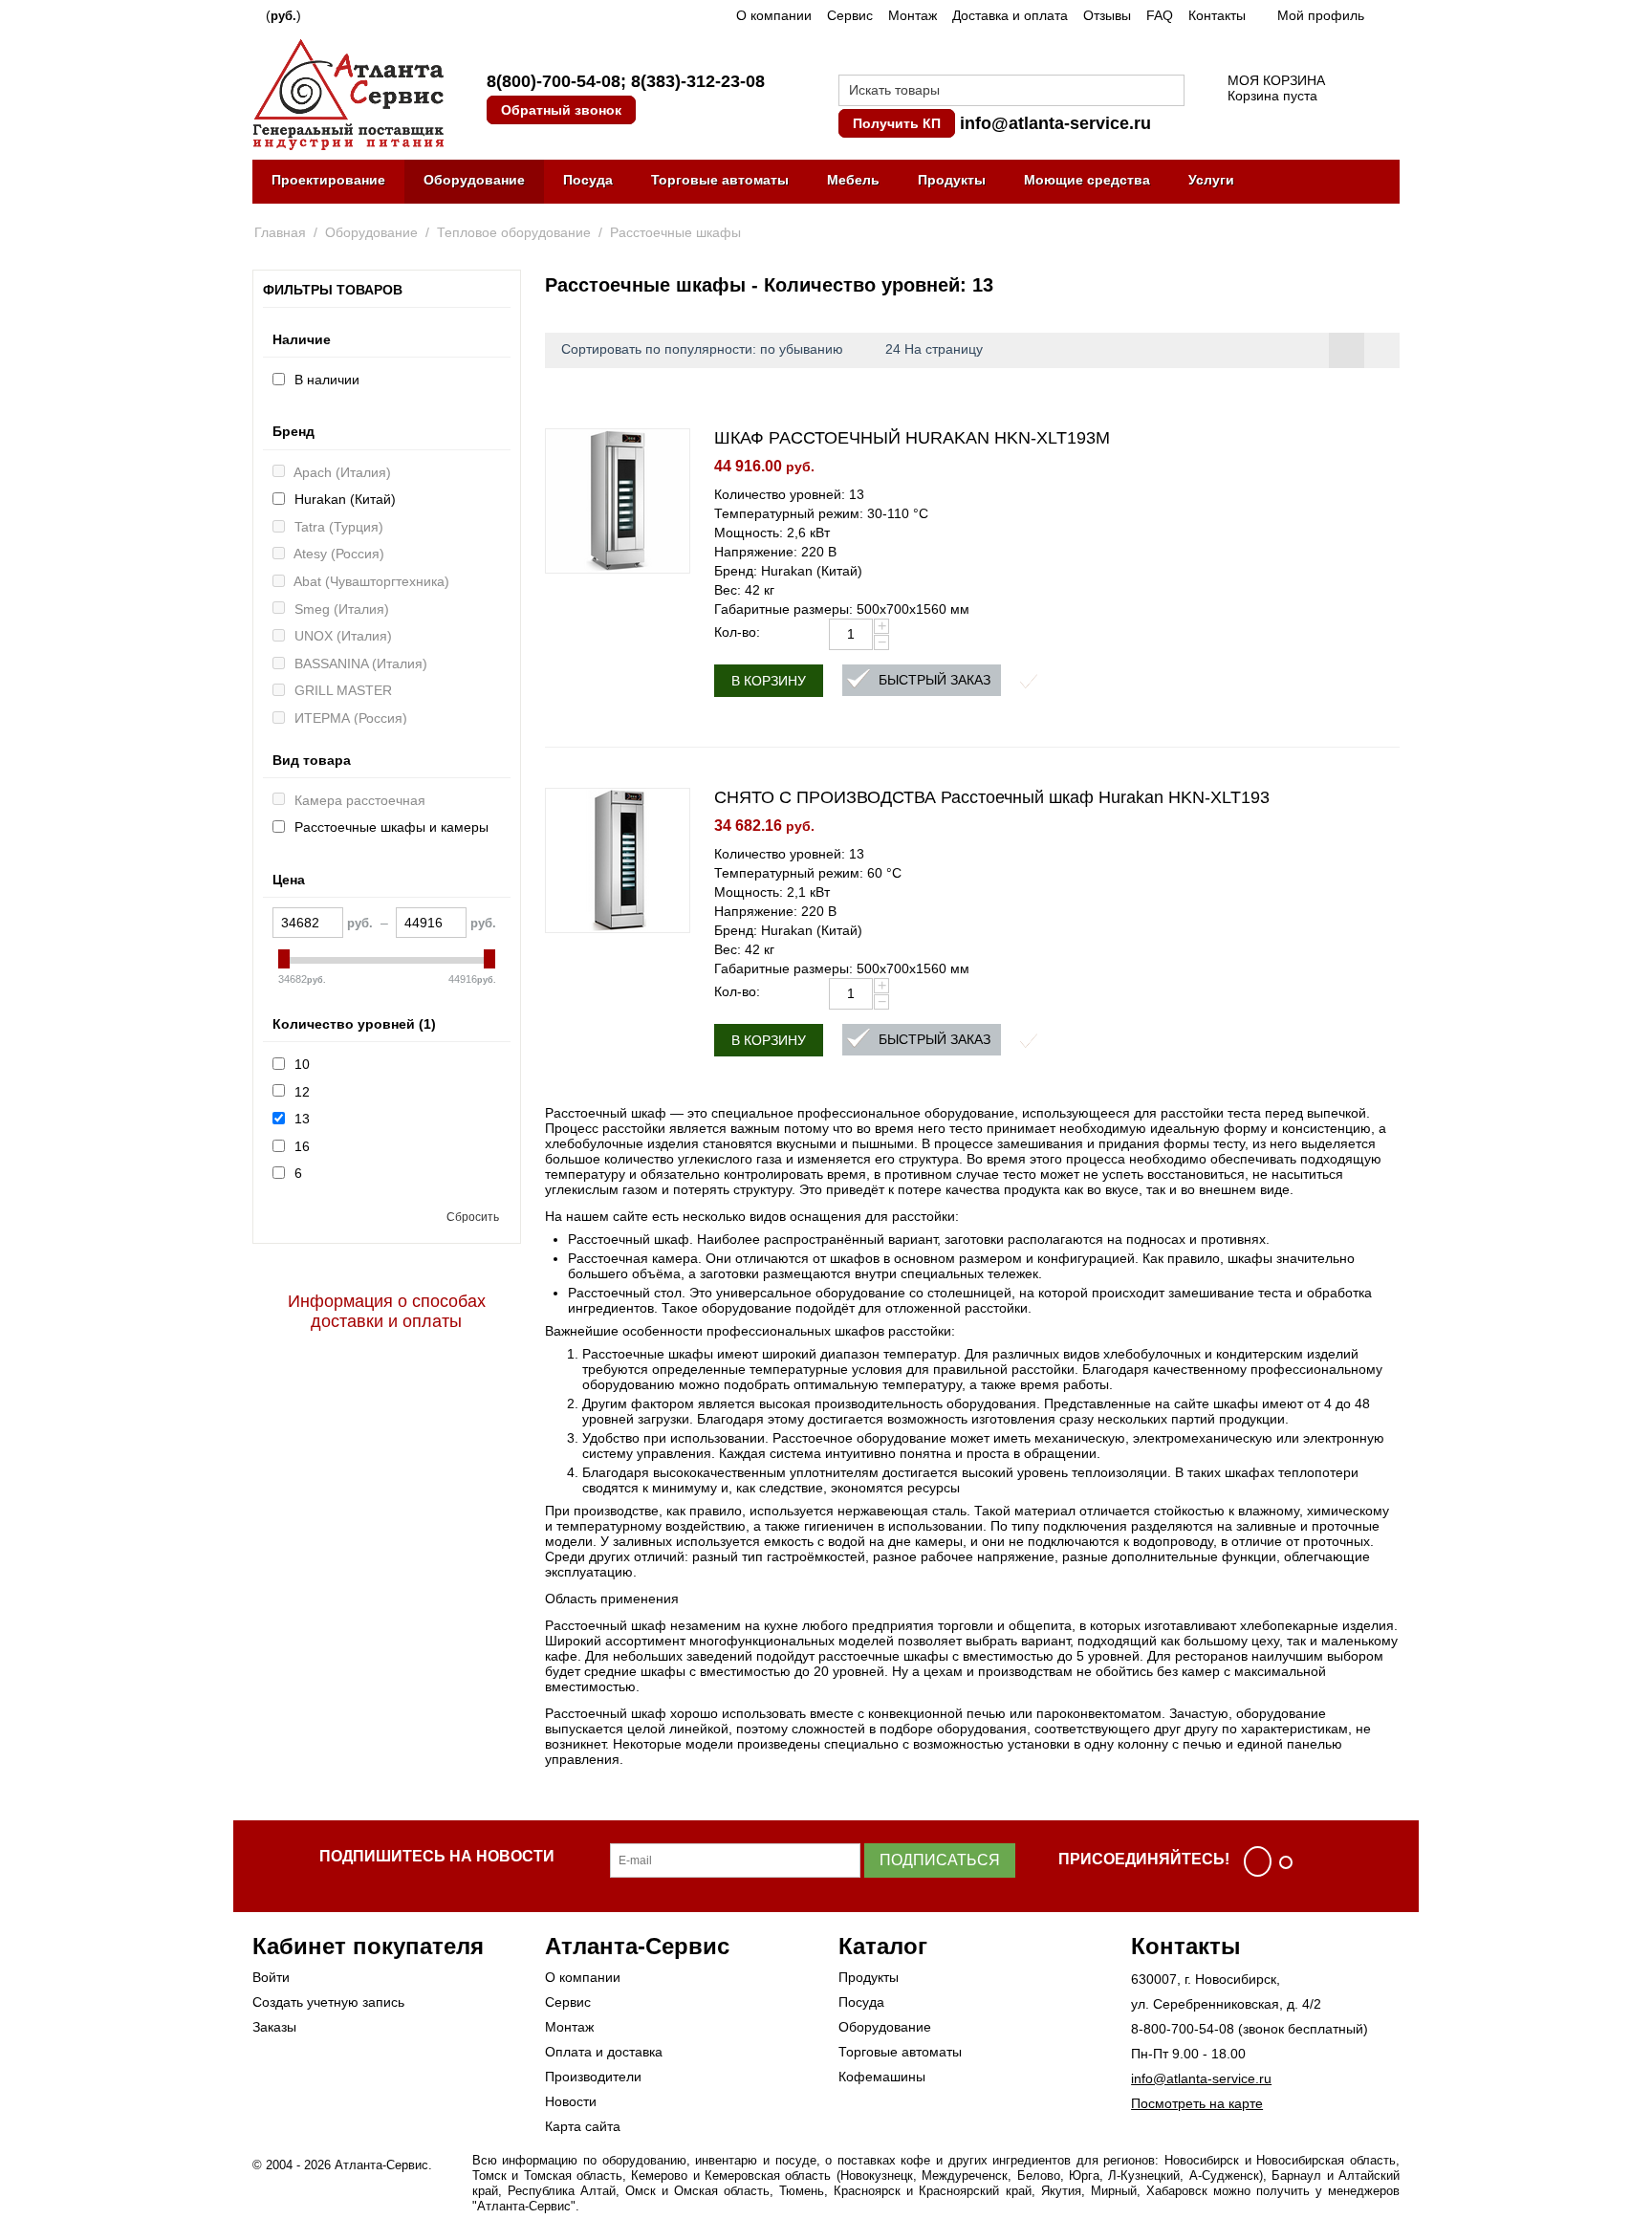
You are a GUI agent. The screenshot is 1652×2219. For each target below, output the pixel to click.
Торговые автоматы (720, 180)
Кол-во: (737, 632)
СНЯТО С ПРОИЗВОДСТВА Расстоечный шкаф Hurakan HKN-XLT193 (992, 797)
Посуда (588, 180)
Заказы (274, 2027)
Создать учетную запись (328, 2002)
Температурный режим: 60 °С (808, 873)
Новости (571, 2101)
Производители (593, 2077)
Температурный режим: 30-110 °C (821, 513)
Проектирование (328, 180)
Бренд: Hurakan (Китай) (788, 571)
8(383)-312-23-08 (698, 81)
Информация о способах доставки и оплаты (387, 1311)
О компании (774, 15)
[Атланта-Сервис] (348, 93)
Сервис (850, 15)
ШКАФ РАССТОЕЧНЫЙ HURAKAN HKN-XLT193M (912, 438)
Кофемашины (882, 2077)
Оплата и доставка (604, 2052)
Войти (271, 1977)
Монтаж (913, 15)
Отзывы (1107, 15)
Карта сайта (583, 2126)
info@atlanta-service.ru (1055, 123)
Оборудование (474, 180)
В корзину (769, 681)
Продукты (952, 180)
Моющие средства (1087, 180)
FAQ (1160, 15)
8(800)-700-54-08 (554, 81)
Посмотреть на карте (1197, 2103)
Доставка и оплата (1010, 15)
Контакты (1217, 15)
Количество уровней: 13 (789, 494)
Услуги (1211, 180)
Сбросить (473, 1217)
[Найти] (1170, 92)
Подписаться (940, 1860)
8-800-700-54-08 (1183, 2029)
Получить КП (897, 123)
